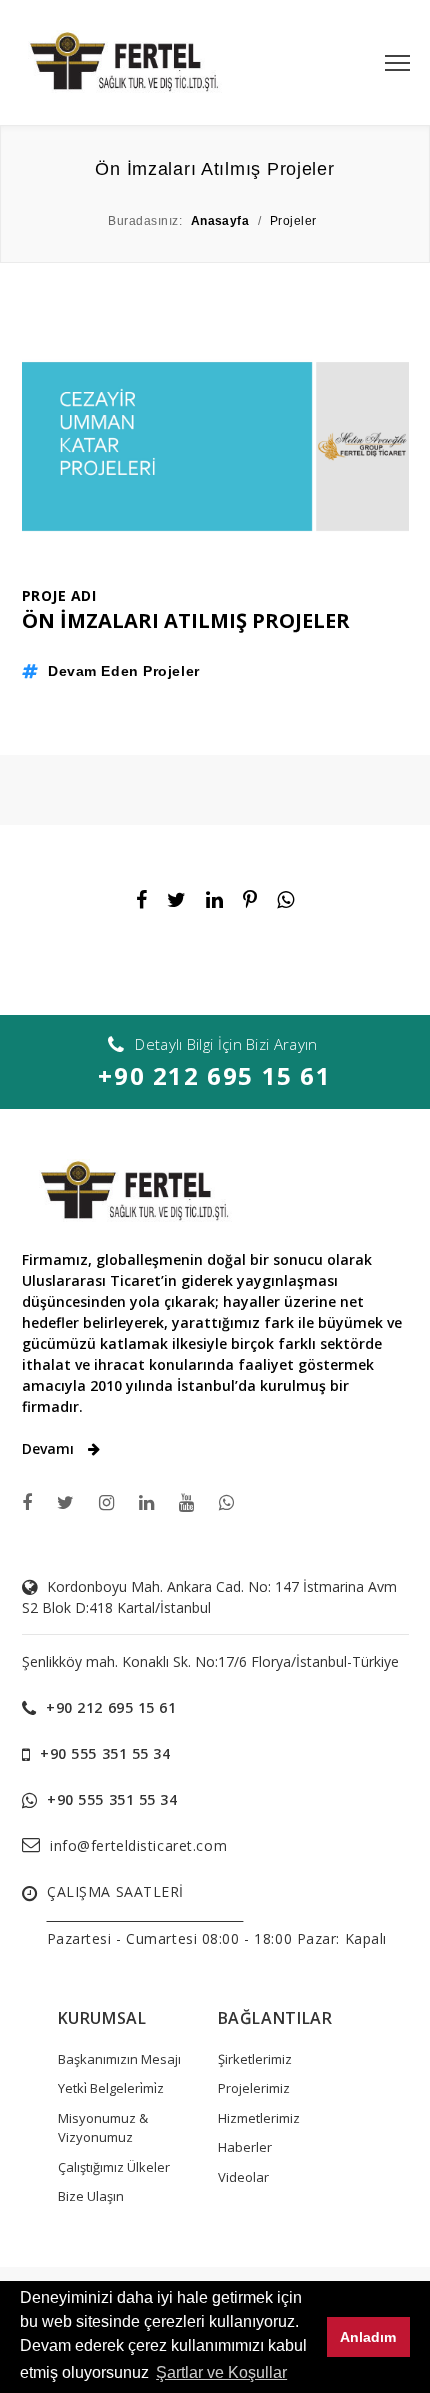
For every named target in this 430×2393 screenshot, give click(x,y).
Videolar (243, 2177)
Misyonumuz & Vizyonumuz (103, 2128)
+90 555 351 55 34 (105, 1753)
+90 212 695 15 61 (214, 1075)
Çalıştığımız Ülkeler (114, 2167)
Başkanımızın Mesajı (119, 2059)
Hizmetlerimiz (259, 2118)
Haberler (245, 2147)
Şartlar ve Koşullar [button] (221, 2372)
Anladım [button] (368, 2337)
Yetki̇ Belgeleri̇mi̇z (111, 2088)
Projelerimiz (254, 2088)
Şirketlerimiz (255, 2059)
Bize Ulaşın (91, 2196)
